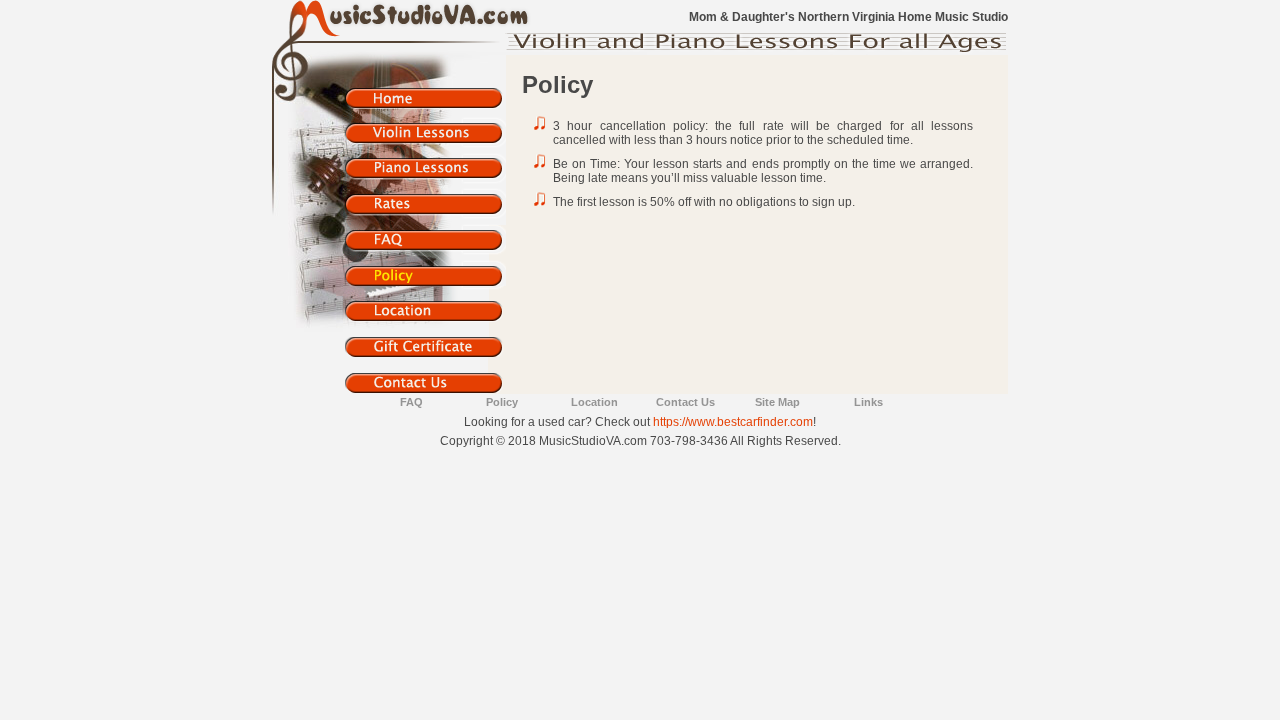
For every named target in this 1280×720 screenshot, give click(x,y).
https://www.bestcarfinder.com (733, 422)
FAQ (411, 402)
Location (594, 402)
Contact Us (685, 402)
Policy (502, 402)
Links (868, 402)
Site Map (777, 402)
